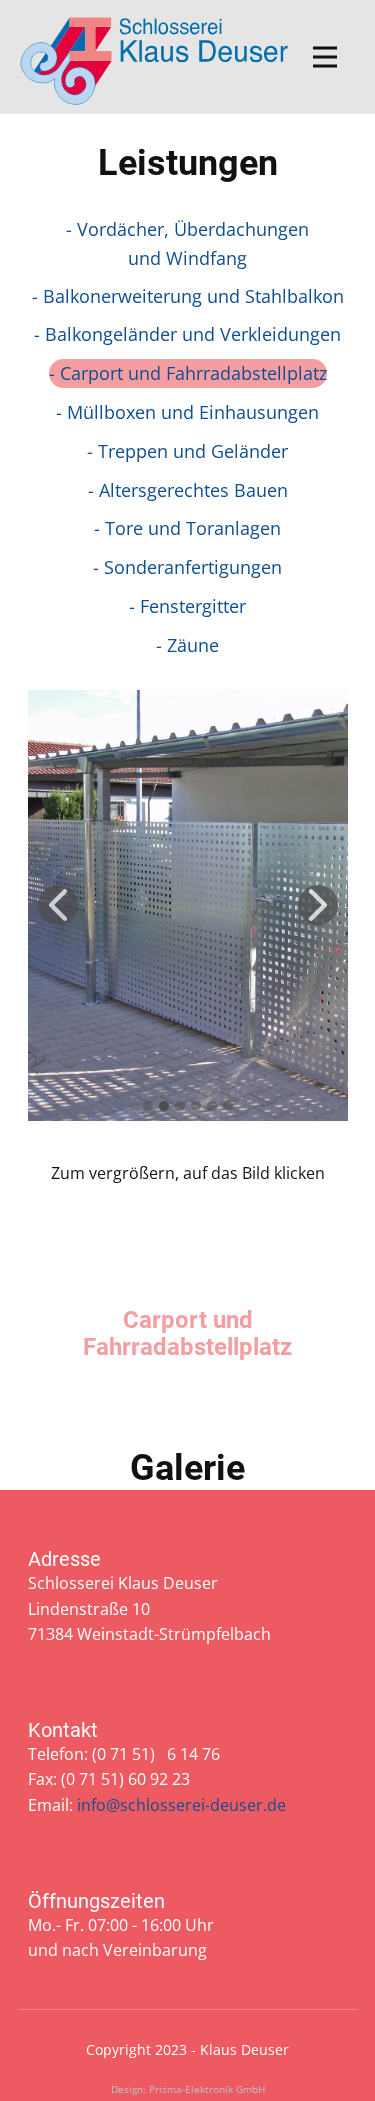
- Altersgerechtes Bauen (188, 490)
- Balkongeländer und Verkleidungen (187, 334)
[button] (58, 905)
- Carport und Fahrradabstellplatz (188, 373)
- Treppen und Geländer (187, 451)
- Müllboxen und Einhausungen (187, 412)
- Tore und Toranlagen (187, 528)
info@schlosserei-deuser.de (181, 1805)
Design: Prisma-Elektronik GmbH (188, 2089)
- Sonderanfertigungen (187, 567)
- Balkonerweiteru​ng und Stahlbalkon (188, 296)
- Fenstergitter (187, 606)
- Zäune (187, 645)
